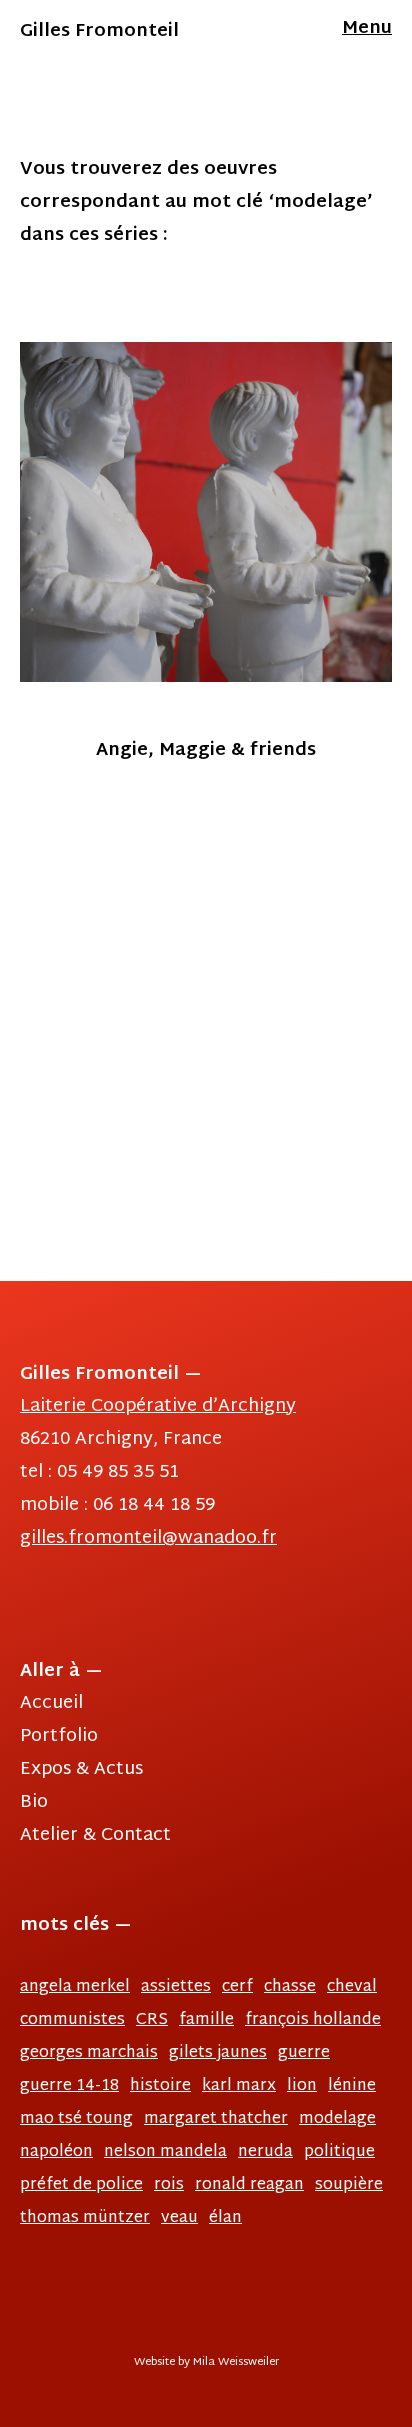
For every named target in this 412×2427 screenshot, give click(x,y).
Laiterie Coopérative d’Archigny (158, 1406)
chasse (290, 1987)
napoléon (56, 2152)
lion (302, 2086)
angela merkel (75, 1987)
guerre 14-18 (69, 2086)
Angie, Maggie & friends (206, 750)
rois (169, 2185)
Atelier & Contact (95, 1835)
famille (206, 2020)
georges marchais (89, 2053)
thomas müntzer (85, 2218)
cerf (237, 1987)
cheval (352, 1987)
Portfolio (59, 1736)
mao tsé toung (76, 2119)
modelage (337, 2119)
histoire (160, 2086)
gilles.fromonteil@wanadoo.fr (148, 1538)
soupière (349, 2185)
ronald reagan (249, 2185)
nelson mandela (165, 2152)
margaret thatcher (216, 2119)
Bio (34, 1802)
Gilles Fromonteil (99, 31)
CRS (152, 2020)
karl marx (239, 2086)
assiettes (176, 1987)
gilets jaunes (218, 2053)
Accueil (51, 1703)
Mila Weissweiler (236, 2362)
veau (179, 2218)
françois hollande (313, 2020)
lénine (352, 2086)
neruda (265, 2152)
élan (225, 2218)
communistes (72, 2020)
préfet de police (81, 2185)
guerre (304, 2053)
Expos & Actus (81, 1769)
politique (339, 2152)
